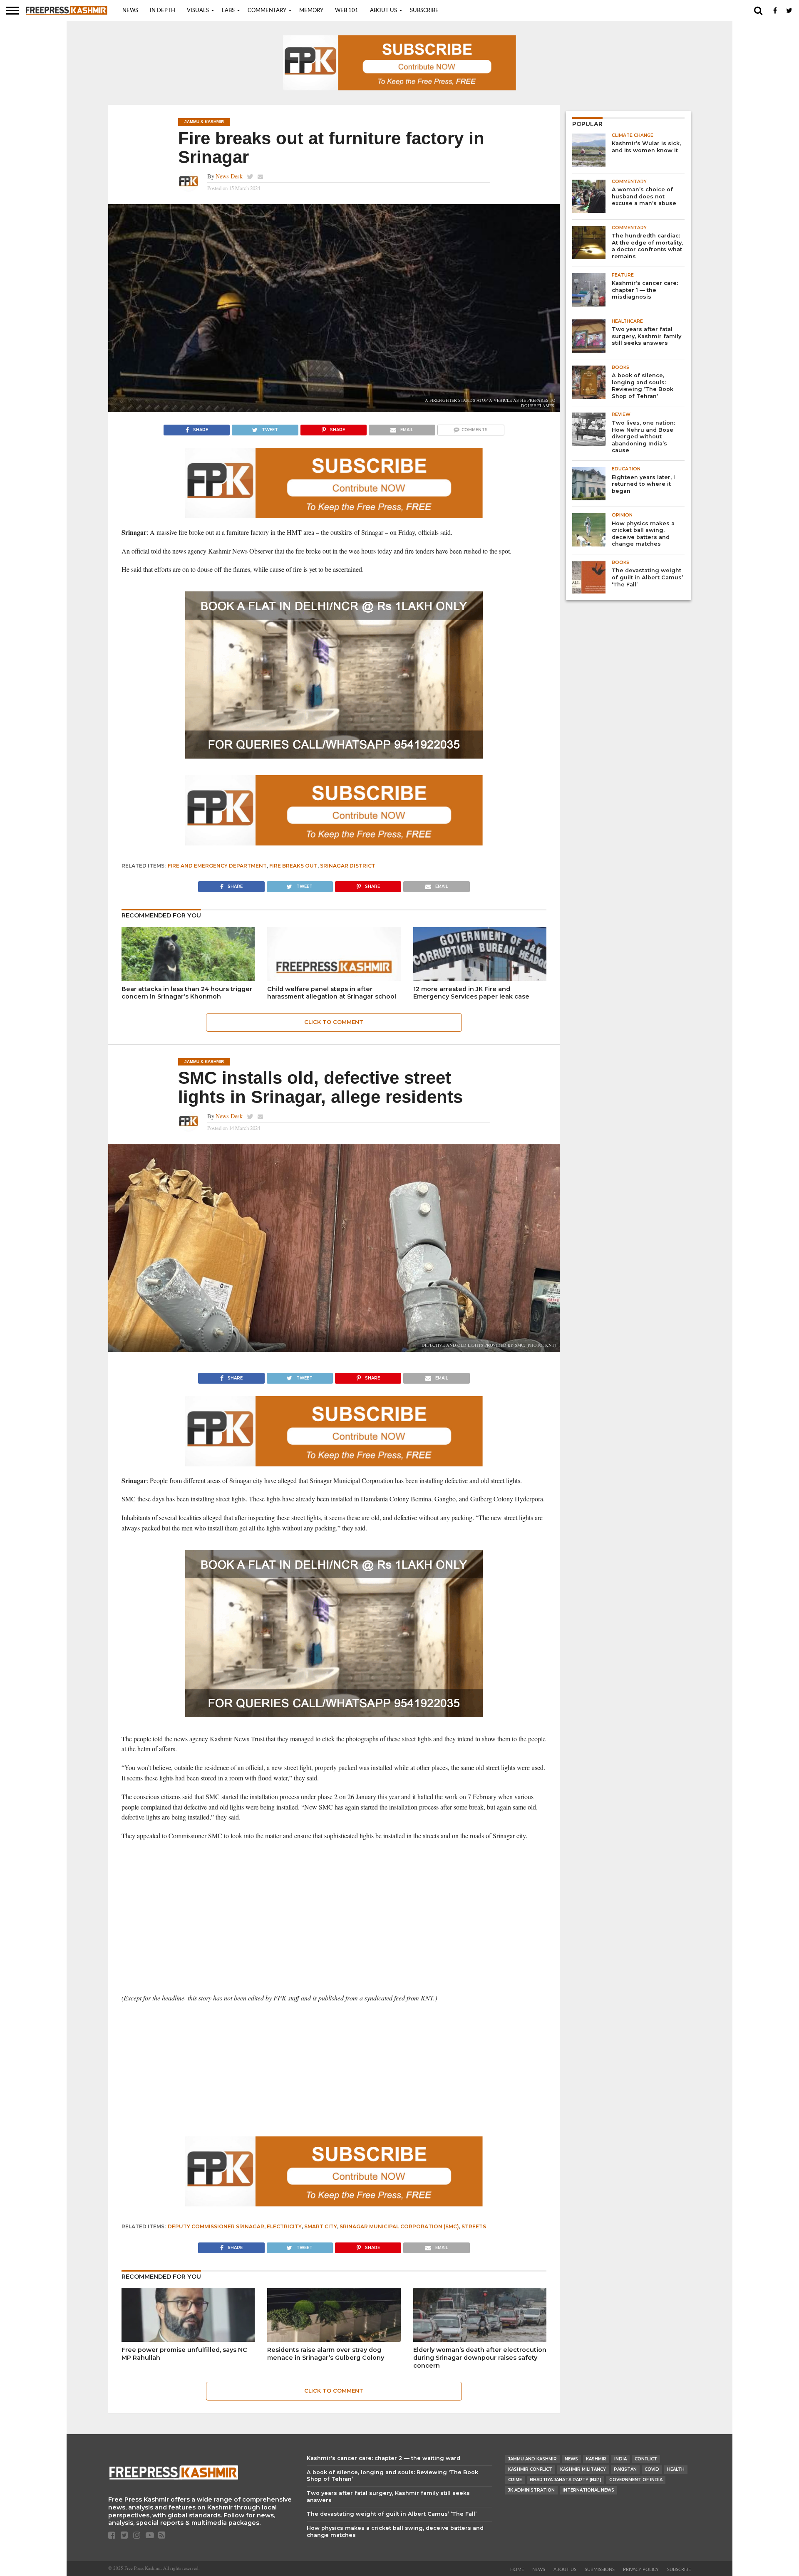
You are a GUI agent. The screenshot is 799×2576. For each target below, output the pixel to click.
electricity (284, 2226)
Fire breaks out (293, 866)
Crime (515, 2480)
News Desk (229, 176)
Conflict (646, 2459)
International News (588, 2490)
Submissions (600, 2570)
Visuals (198, 11)
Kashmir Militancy (583, 2469)
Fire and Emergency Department (217, 866)
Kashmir (596, 2459)
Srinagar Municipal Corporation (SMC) (399, 2226)
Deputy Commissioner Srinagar (216, 2226)
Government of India (636, 2480)
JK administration (531, 2490)
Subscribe (424, 11)
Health (676, 2469)
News (130, 11)
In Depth (163, 11)
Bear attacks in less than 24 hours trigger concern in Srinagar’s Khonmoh (187, 993)
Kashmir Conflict (530, 2469)
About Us (383, 11)
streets (474, 2226)
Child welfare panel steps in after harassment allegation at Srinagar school (332, 993)
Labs (228, 11)
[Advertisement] (334, 1908)
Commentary (267, 11)
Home (517, 2570)
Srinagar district (348, 866)
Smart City (321, 2226)
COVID (652, 2469)
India (620, 2459)
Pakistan (625, 2469)
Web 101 (347, 11)
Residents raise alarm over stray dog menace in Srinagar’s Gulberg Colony (326, 2354)
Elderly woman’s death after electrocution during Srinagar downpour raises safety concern (480, 2357)
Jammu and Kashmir (532, 2459)
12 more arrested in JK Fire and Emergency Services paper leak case (471, 993)
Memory (311, 11)
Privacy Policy (641, 2570)
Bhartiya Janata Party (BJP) (566, 2480)
